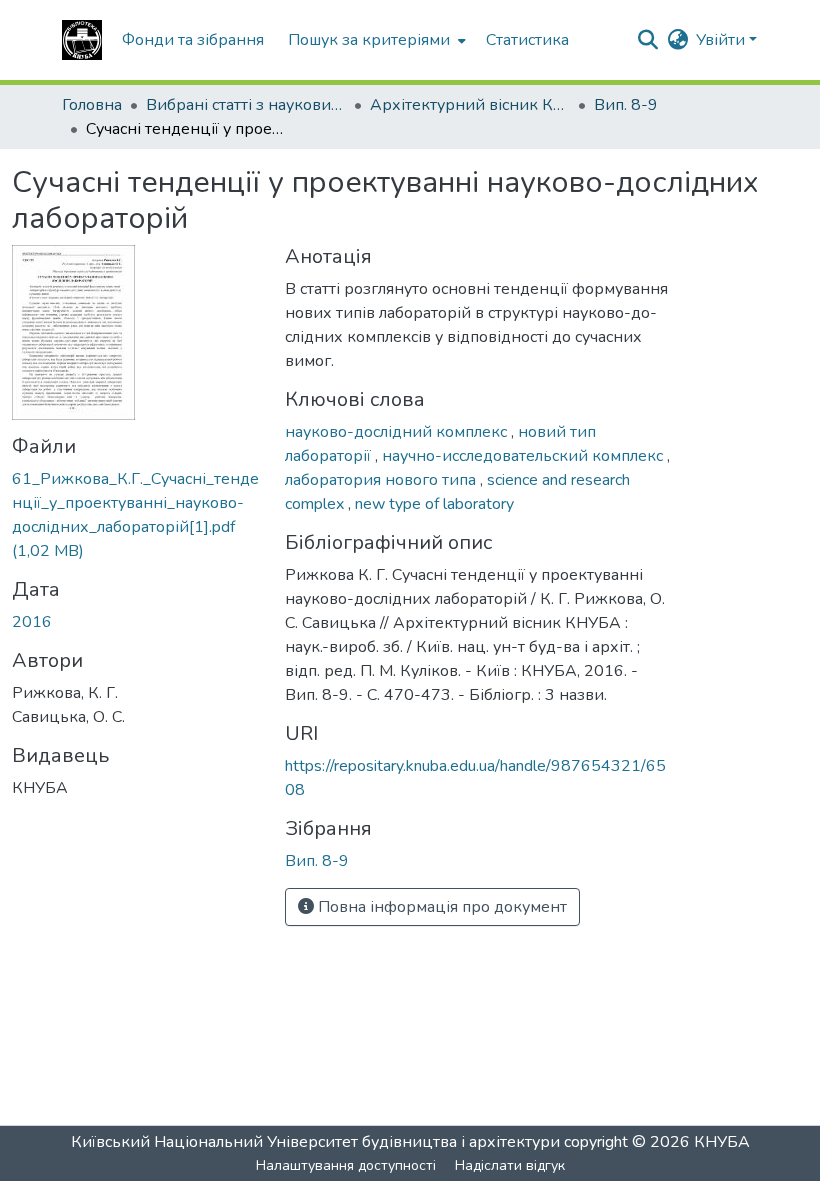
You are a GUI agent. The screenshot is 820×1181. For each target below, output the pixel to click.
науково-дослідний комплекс (398, 432)
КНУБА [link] (722, 1142)
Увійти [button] (722, 40)
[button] (82, 40)
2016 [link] (32, 622)
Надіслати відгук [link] (510, 1165)
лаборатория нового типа (382, 480)
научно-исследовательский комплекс (524, 456)
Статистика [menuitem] (527, 40)
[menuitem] (375, 40)
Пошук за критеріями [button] (369, 40)
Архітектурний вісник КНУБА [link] (470, 105)
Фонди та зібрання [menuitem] (193, 40)
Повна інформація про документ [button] (440, 907)
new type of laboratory (434, 504)
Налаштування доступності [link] (346, 1165)
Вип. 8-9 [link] (626, 105)
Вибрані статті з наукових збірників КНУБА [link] (246, 105)
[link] (136, 515)
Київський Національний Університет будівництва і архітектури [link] (315, 1142)
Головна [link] (92, 105)
